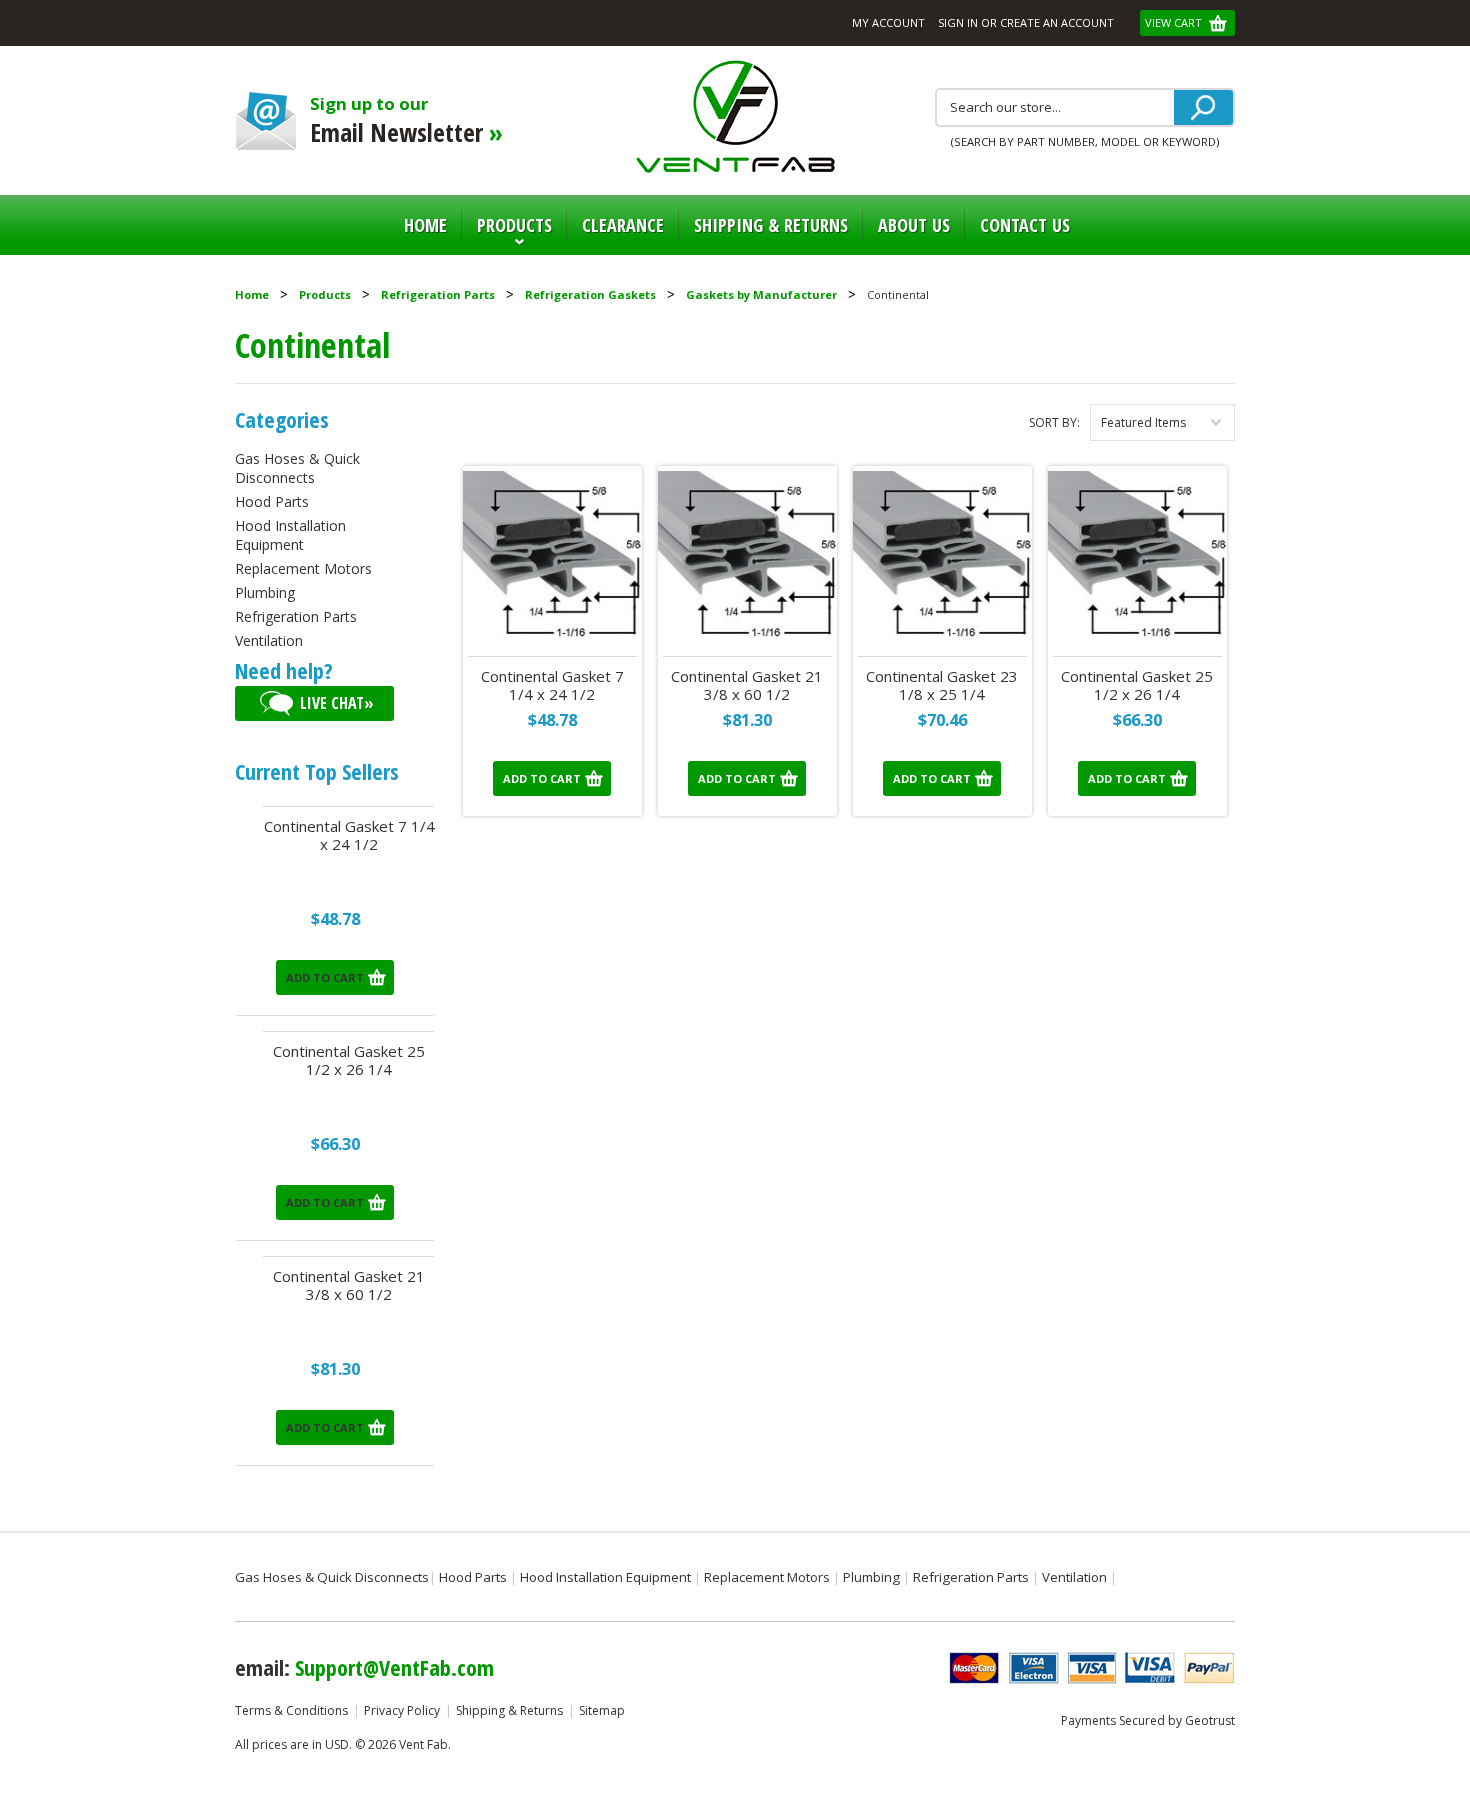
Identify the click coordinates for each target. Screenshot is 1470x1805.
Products (507, 234)
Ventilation (269, 640)
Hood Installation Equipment (290, 535)
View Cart (1175, 22)
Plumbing (265, 592)
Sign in (958, 22)
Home (425, 225)
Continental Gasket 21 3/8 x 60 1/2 (349, 1285)
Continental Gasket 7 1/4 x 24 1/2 (349, 835)
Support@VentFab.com (394, 1667)
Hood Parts (272, 501)
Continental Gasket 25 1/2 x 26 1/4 (349, 1060)
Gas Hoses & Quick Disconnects (297, 468)
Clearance (623, 225)
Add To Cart (325, 977)
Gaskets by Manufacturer (761, 294)
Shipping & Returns (509, 1710)
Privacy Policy (402, 1710)
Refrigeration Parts (438, 294)
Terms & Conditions (291, 1710)
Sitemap (602, 1710)
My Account (888, 22)
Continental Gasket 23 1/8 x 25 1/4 (942, 685)
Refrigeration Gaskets (590, 294)
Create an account (1057, 22)
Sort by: (1054, 422)
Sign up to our (406, 120)
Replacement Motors (303, 568)
